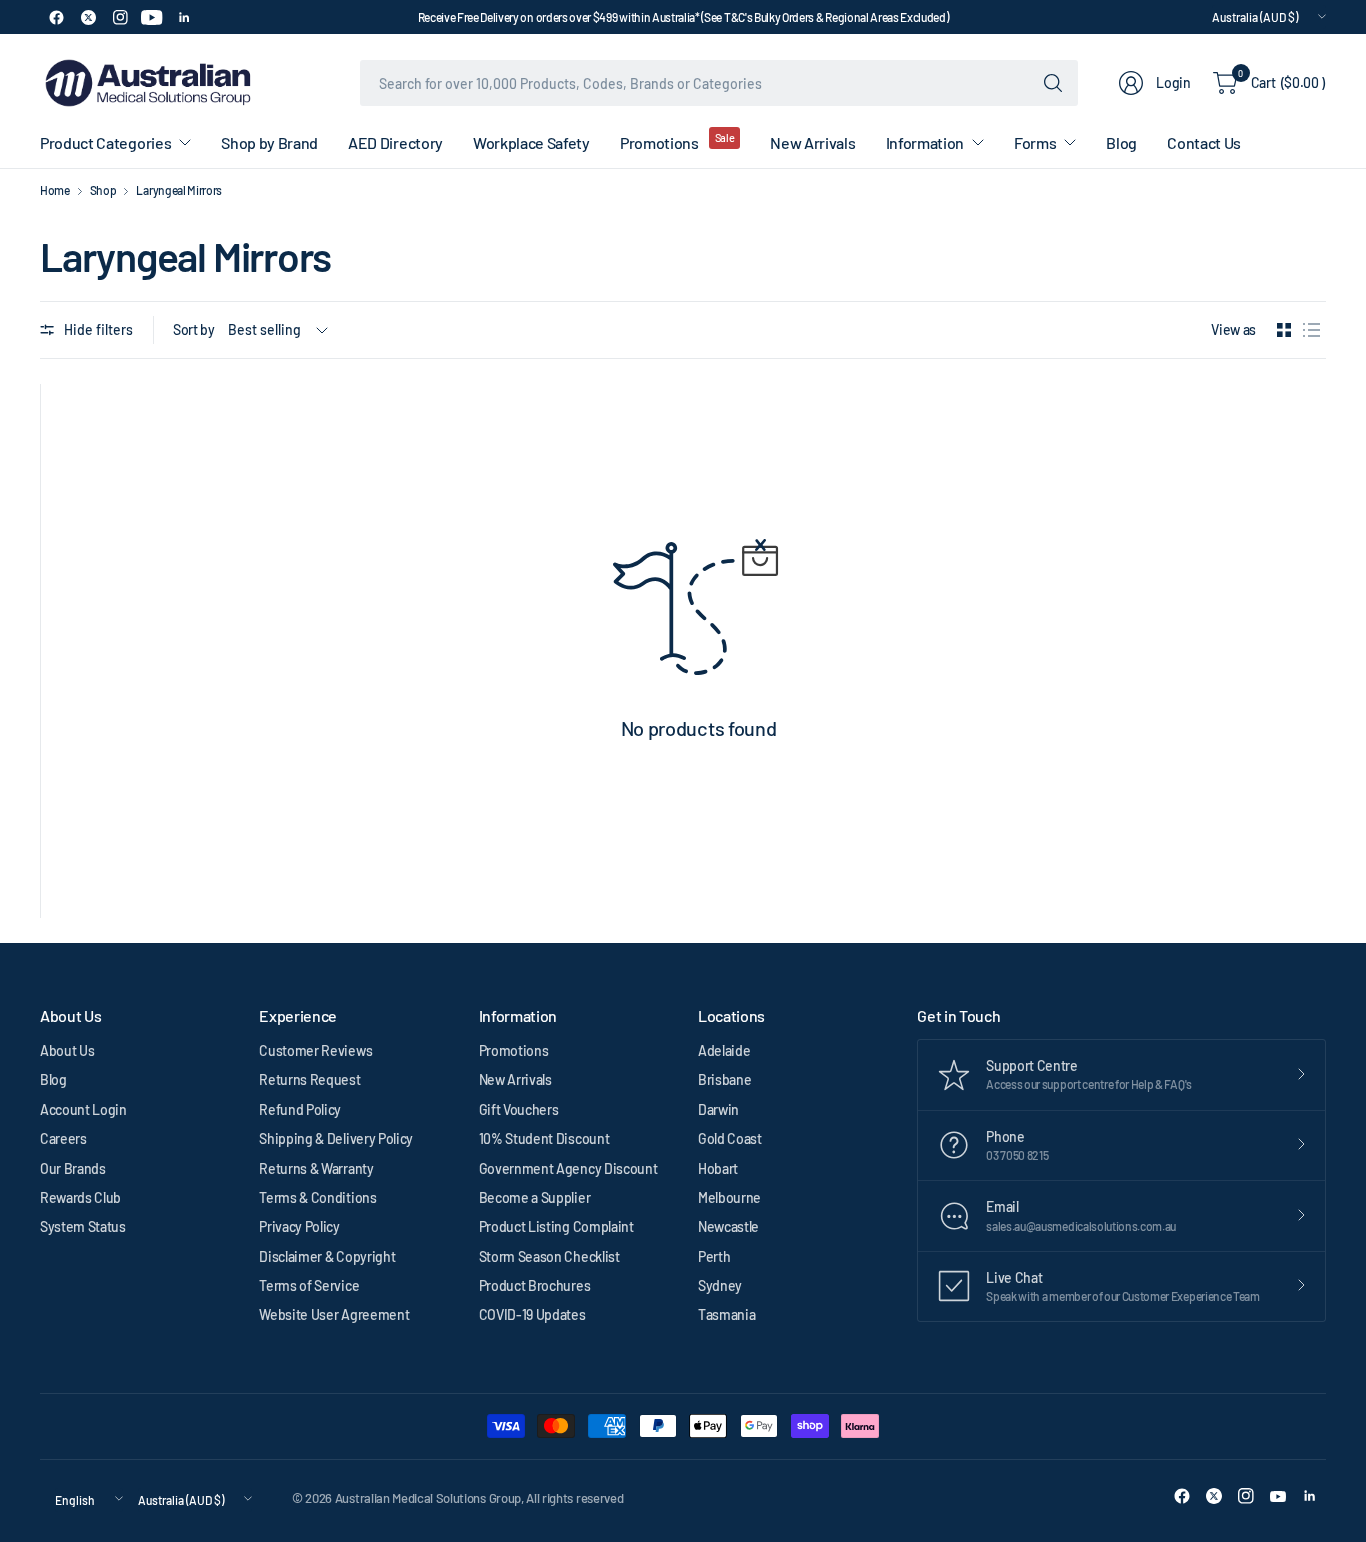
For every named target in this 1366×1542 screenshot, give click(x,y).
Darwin (718, 1109)
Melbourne (729, 1197)
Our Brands (73, 1168)
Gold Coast (730, 1138)
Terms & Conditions (317, 1197)
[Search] (1053, 83)
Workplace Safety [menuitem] (531, 142)
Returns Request (309, 1079)
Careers (63, 1138)
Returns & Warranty (316, 1168)
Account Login (83, 1109)
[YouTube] (152, 17)
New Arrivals (515, 1079)
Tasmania (726, 1314)
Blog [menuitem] (1121, 142)
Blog (53, 1079)
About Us (67, 1050)
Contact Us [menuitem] (1204, 142)
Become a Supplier (535, 1197)
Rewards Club (80, 1197)
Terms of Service (309, 1285)
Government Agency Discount (568, 1168)
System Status (83, 1226)
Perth (714, 1256)
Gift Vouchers (519, 1109)
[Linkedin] (184, 17)
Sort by (194, 329)
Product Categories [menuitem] (105, 142)
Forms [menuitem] (1035, 142)
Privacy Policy (299, 1226)
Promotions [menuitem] (659, 142)
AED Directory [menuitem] (395, 142)
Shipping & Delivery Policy (336, 1138)
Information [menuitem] (925, 142)
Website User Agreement (334, 1314)
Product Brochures (535, 1285)
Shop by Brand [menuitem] (269, 142)
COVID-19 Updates (532, 1314)
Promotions (514, 1050)
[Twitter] (88, 17)
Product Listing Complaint (556, 1226)
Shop (103, 190)
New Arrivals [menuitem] (812, 142)
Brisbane (724, 1079)
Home (55, 190)
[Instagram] (120, 17)
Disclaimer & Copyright (327, 1256)
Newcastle (728, 1226)
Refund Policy (300, 1109)
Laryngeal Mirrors (179, 190)
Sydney (720, 1285)
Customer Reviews (315, 1050)
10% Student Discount (544, 1138)
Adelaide (724, 1050)
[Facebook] (56, 17)
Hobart (718, 1168)
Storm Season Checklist (549, 1256)
